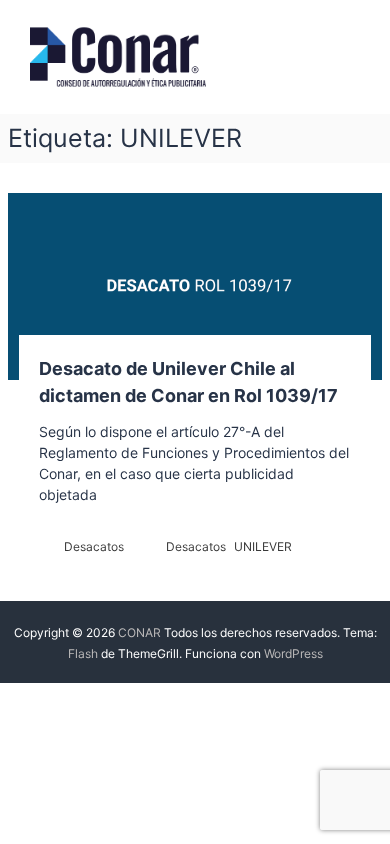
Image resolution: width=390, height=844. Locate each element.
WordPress (293, 653)
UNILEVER (263, 546)
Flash (83, 653)
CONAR (139, 632)
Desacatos (94, 546)
